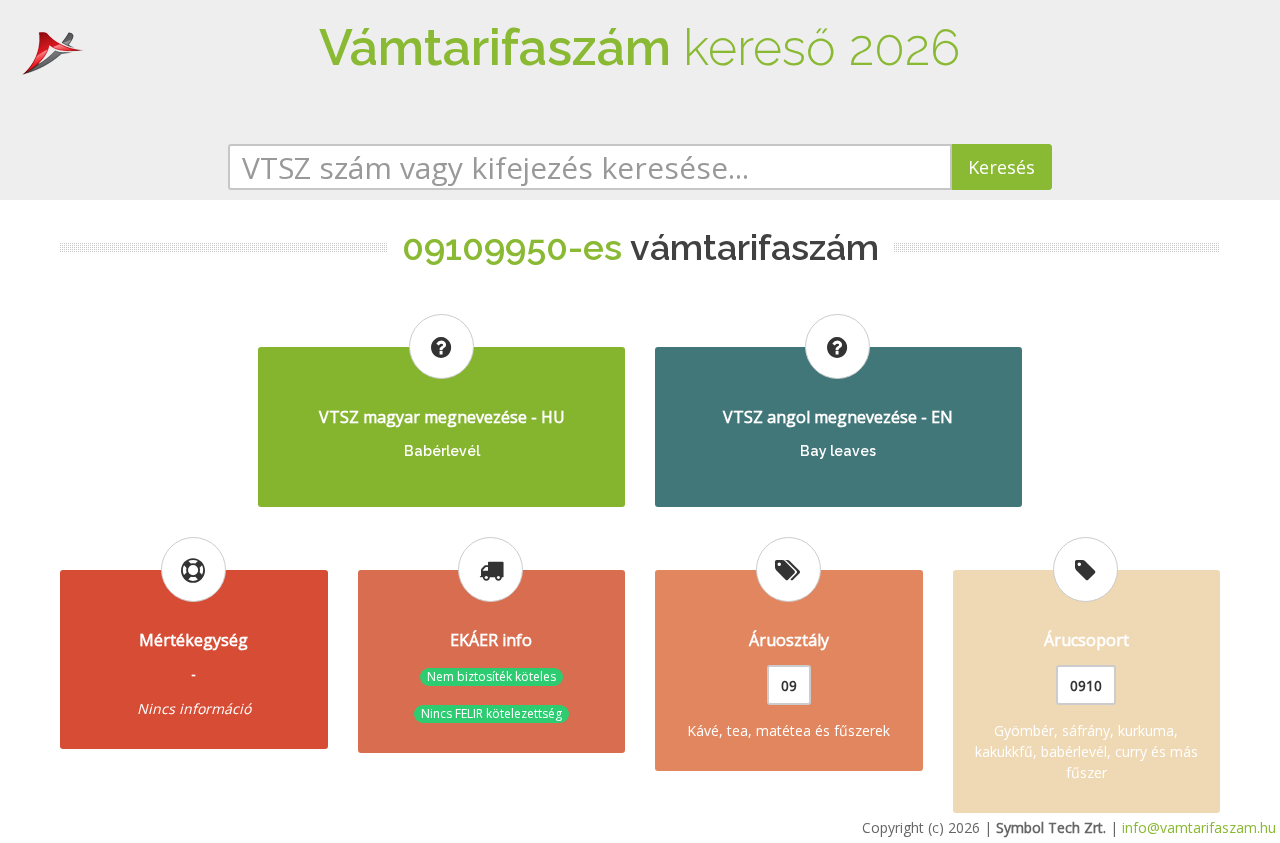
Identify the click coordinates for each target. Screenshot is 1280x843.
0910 (1086, 685)
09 (789, 685)
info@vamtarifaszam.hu (1199, 827)
